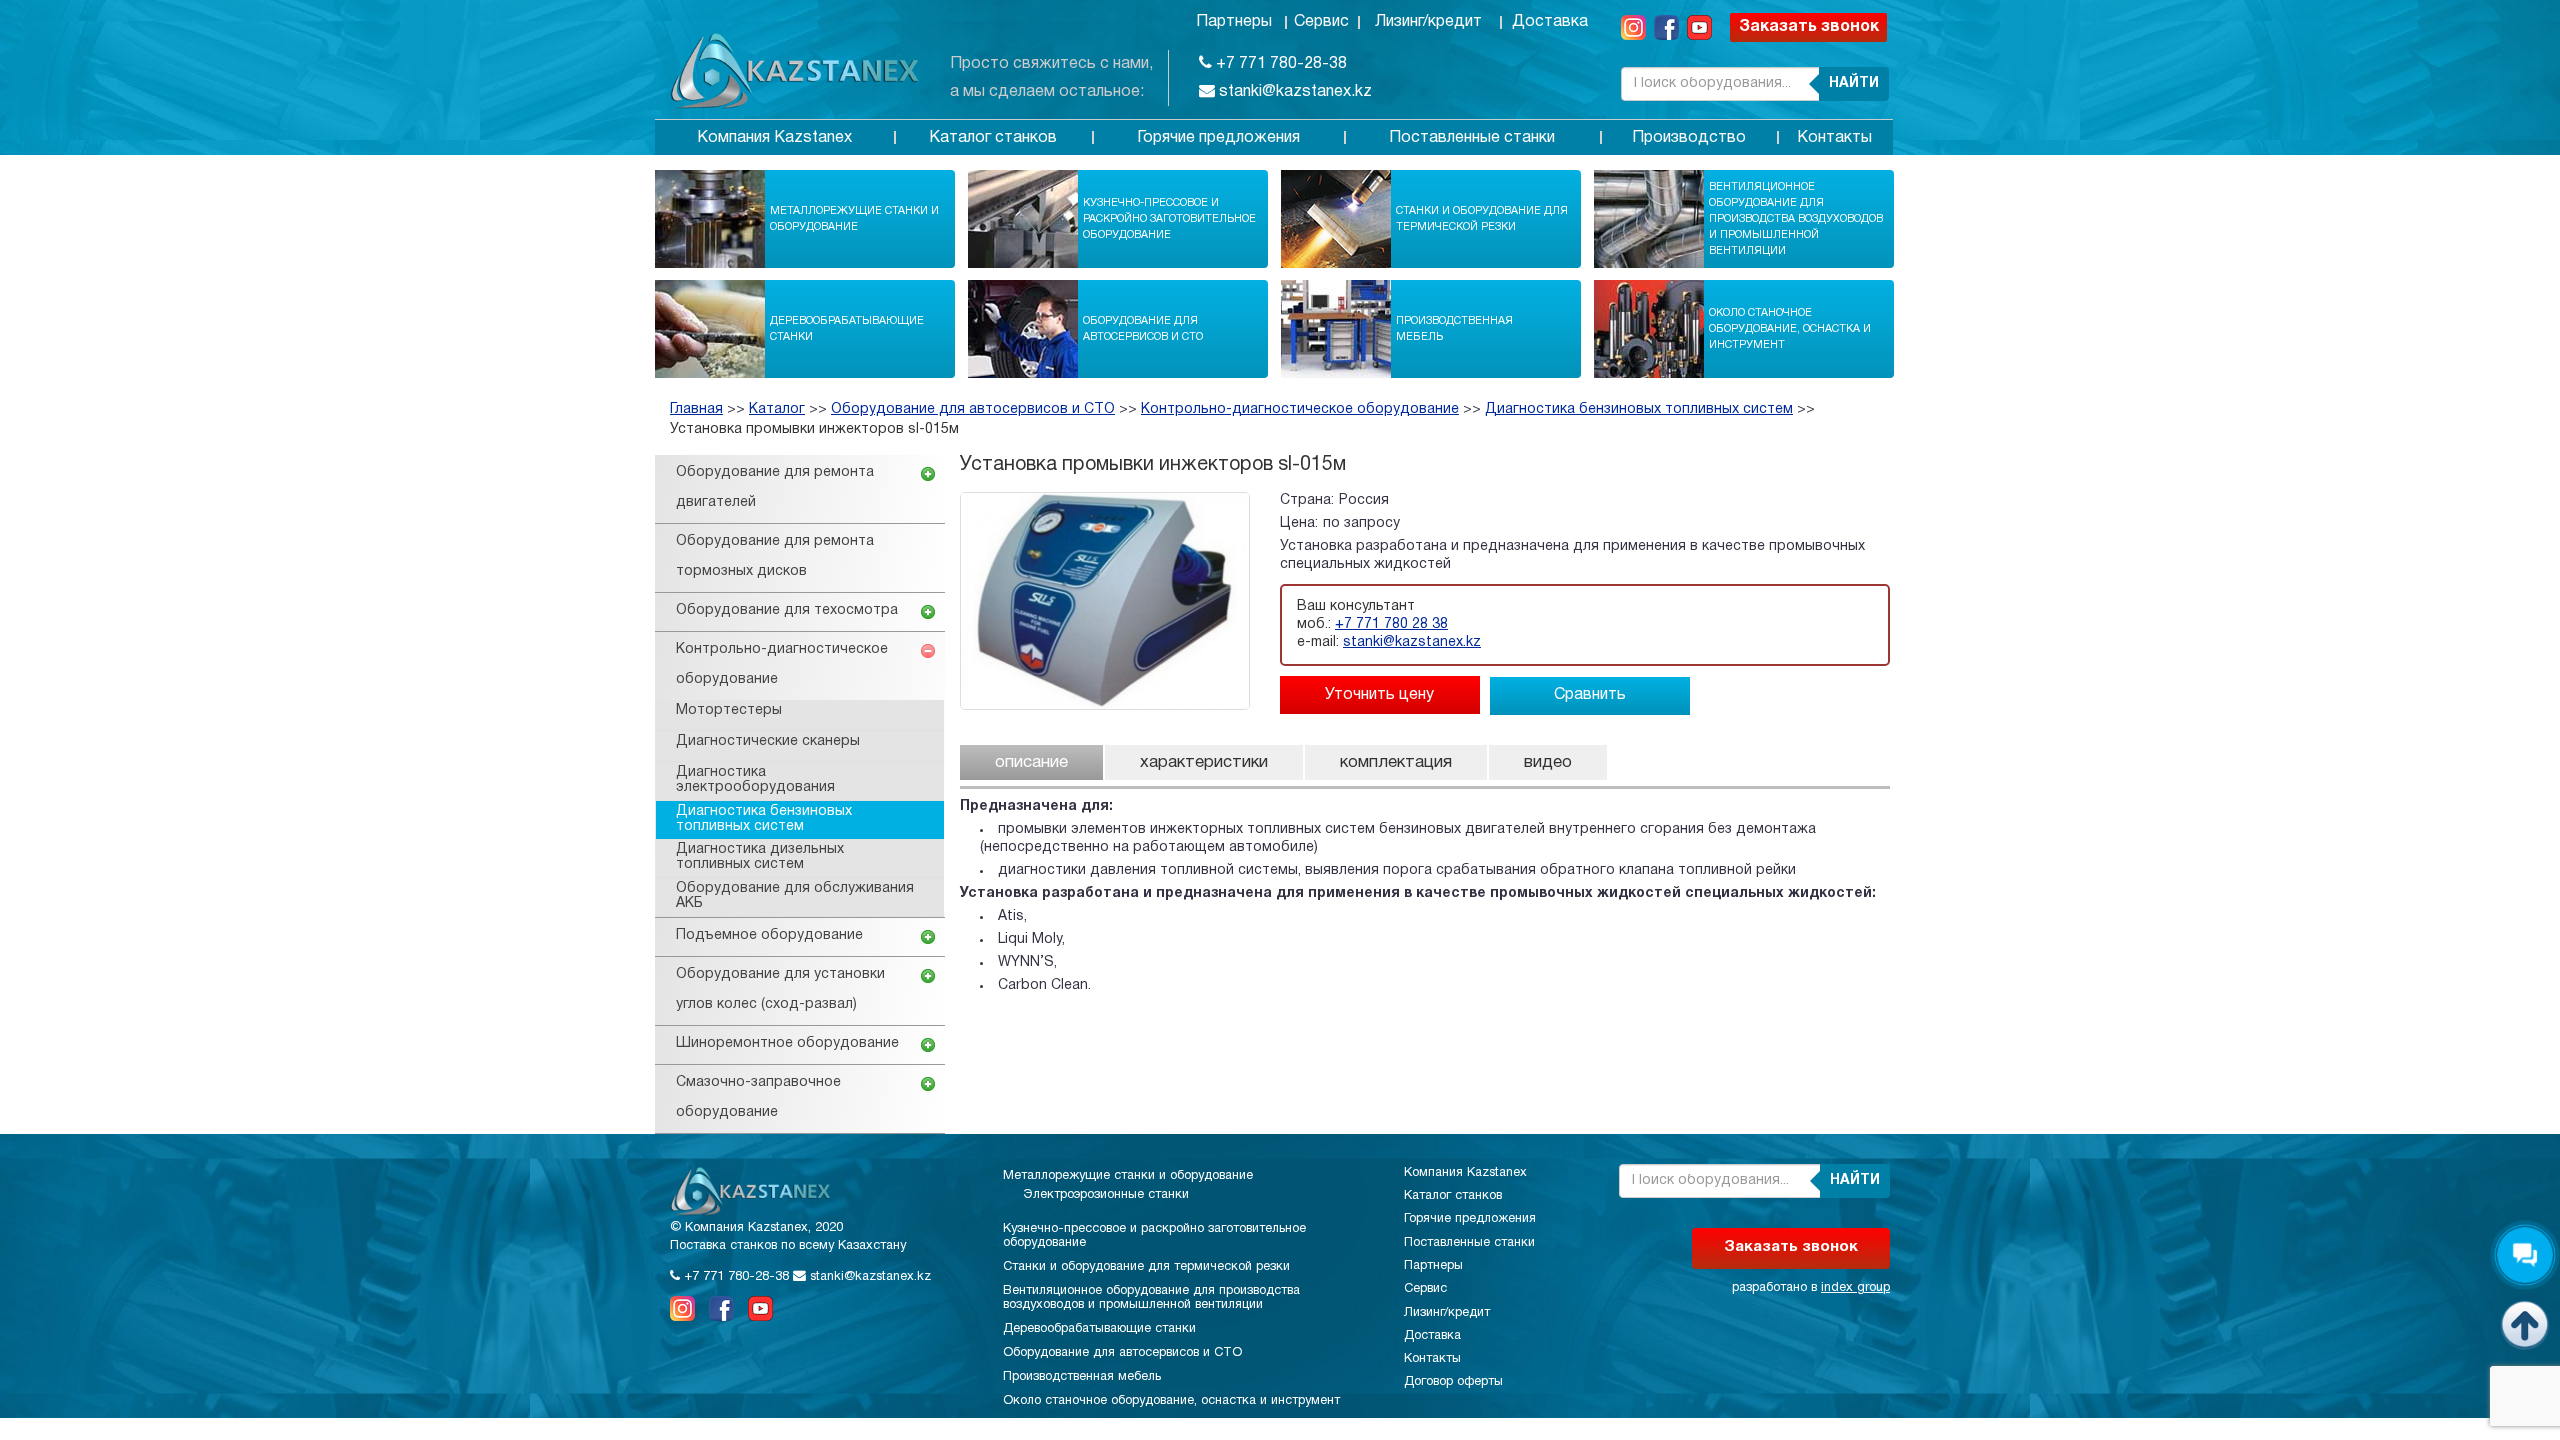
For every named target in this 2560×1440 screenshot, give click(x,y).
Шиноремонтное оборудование (787, 1043)
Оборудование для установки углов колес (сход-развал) (780, 989)
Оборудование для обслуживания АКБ (795, 896)
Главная (696, 409)
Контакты (1834, 138)
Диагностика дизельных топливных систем (760, 857)
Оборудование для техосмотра (787, 610)
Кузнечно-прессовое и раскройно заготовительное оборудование (1169, 219)
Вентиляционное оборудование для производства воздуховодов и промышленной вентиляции (1796, 219)
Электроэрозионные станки (1106, 1195)
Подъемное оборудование (769, 935)
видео (1548, 762)
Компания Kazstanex (774, 138)
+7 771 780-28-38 (1279, 64)
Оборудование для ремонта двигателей (775, 487)
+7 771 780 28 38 (1391, 624)
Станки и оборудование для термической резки (1482, 219)
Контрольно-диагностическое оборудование (1300, 409)
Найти (1854, 83)
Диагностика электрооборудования (755, 780)
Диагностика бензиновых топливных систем (1639, 409)
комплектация (1396, 762)
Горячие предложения (1218, 138)
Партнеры (1234, 22)
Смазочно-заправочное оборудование (758, 1097)
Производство (1689, 138)
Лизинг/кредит (1428, 22)
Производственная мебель (1454, 329)
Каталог (777, 409)
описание (1031, 762)
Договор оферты (1453, 1382)
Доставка (1550, 22)
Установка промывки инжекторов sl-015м (814, 429)
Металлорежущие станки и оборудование (854, 219)
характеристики (1204, 762)
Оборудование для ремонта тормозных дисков (775, 556)
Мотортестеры (729, 710)
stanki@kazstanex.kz (1293, 92)
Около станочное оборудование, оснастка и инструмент (1790, 329)
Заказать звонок (1809, 27)
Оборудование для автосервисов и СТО (1143, 329)
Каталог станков (993, 138)
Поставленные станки (1472, 138)
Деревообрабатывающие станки (847, 329)
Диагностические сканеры (768, 741)
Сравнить (1590, 695)
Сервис (1321, 22)
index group (1855, 1288)
